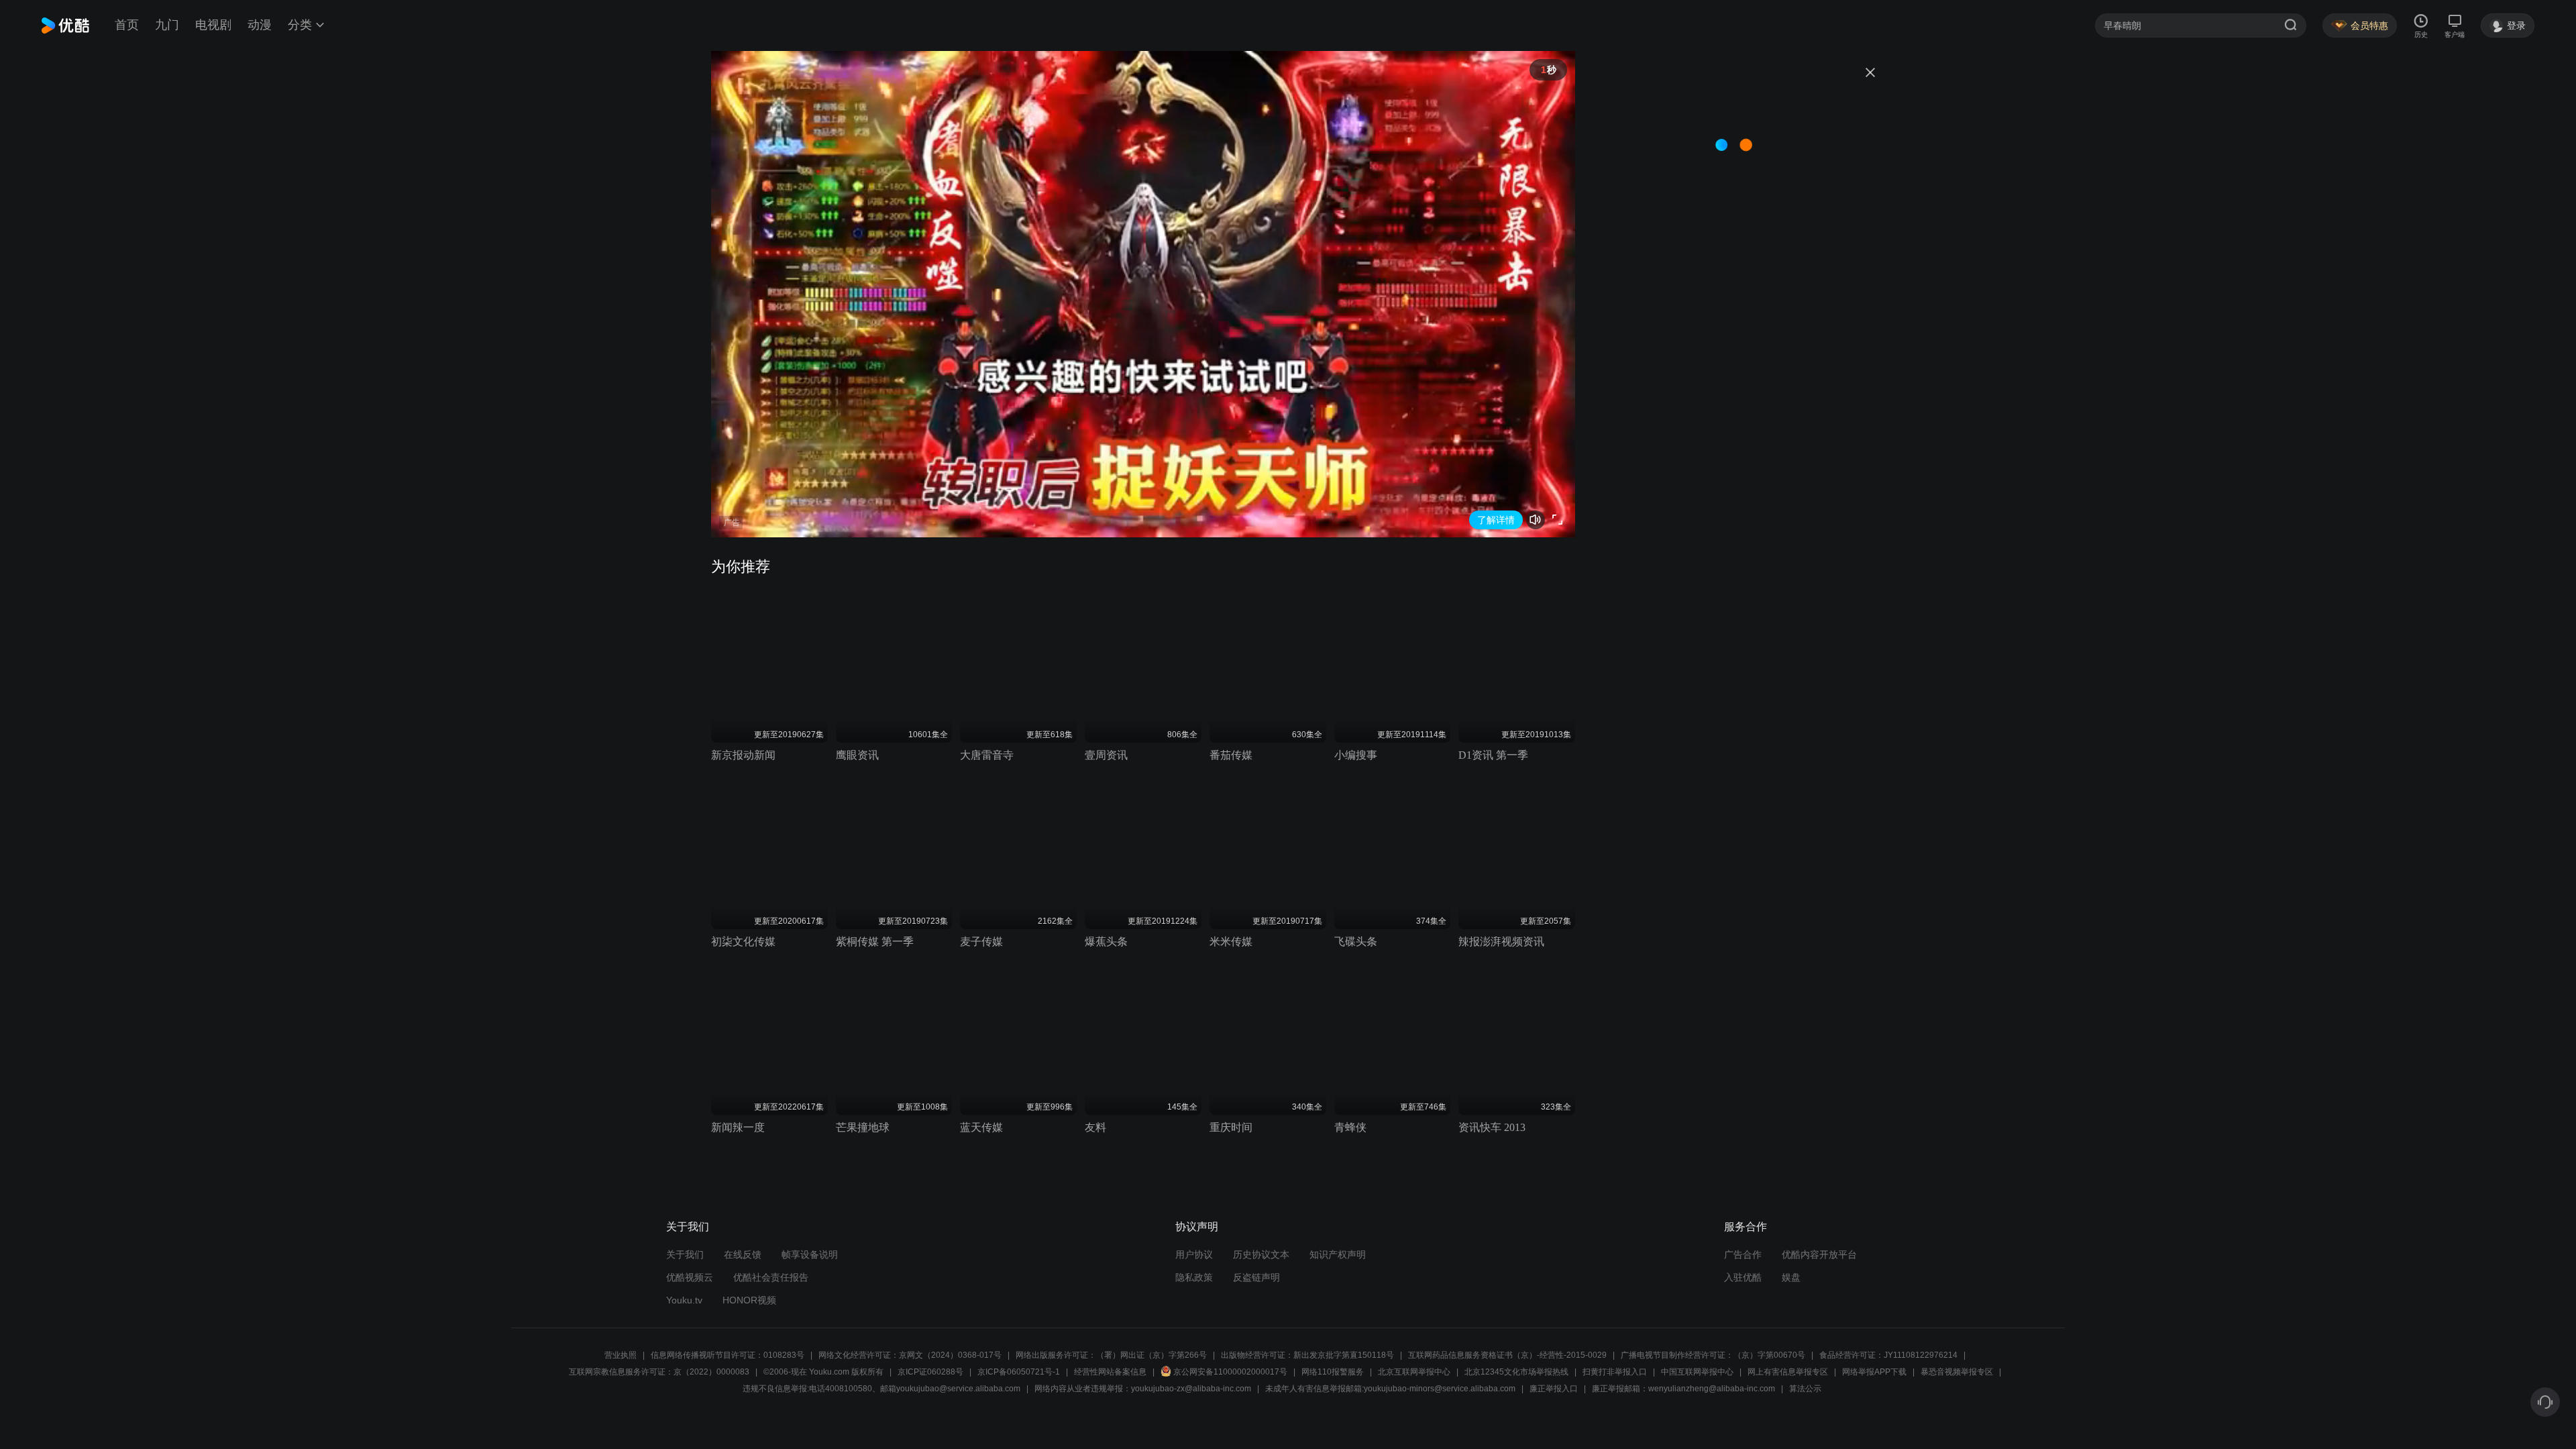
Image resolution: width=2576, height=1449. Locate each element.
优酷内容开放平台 (1819, 1254)
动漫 (260, 25)
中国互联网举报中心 (1697, 1372)
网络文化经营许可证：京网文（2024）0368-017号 (910, 1355)
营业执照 (621, 1355)
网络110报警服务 (1333, 1372)
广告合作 (1743, 1254)
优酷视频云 (690, 1277)
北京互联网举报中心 (1414, 1372)
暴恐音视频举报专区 (1957, 1372)
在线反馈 (743, 1254)
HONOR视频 (749, 1300)
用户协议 (1194, 1254)
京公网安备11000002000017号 (1230, 1372)
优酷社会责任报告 (771, 1277)
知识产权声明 (1338, 1254)
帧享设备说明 (810, 1254)
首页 (127, 25)
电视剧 (213, 25)
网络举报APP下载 (1874, 1372)
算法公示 (1805, 1389)
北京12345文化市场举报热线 (1516, 1372)
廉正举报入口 (1554, 1389)
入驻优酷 (1743, 1277)
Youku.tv (684, 1300)
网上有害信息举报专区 (1788, 1372)
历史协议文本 (1261, 1254)
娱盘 (1791, 1277)
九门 (167, 25)
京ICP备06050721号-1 (1019, 1372)
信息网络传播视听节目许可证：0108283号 (728, 1355)
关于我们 (685, 1254)
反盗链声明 (1256, 1277)
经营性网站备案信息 (1110, 1372)
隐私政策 (1194, 1277)
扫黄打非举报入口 (1615, 1372)
